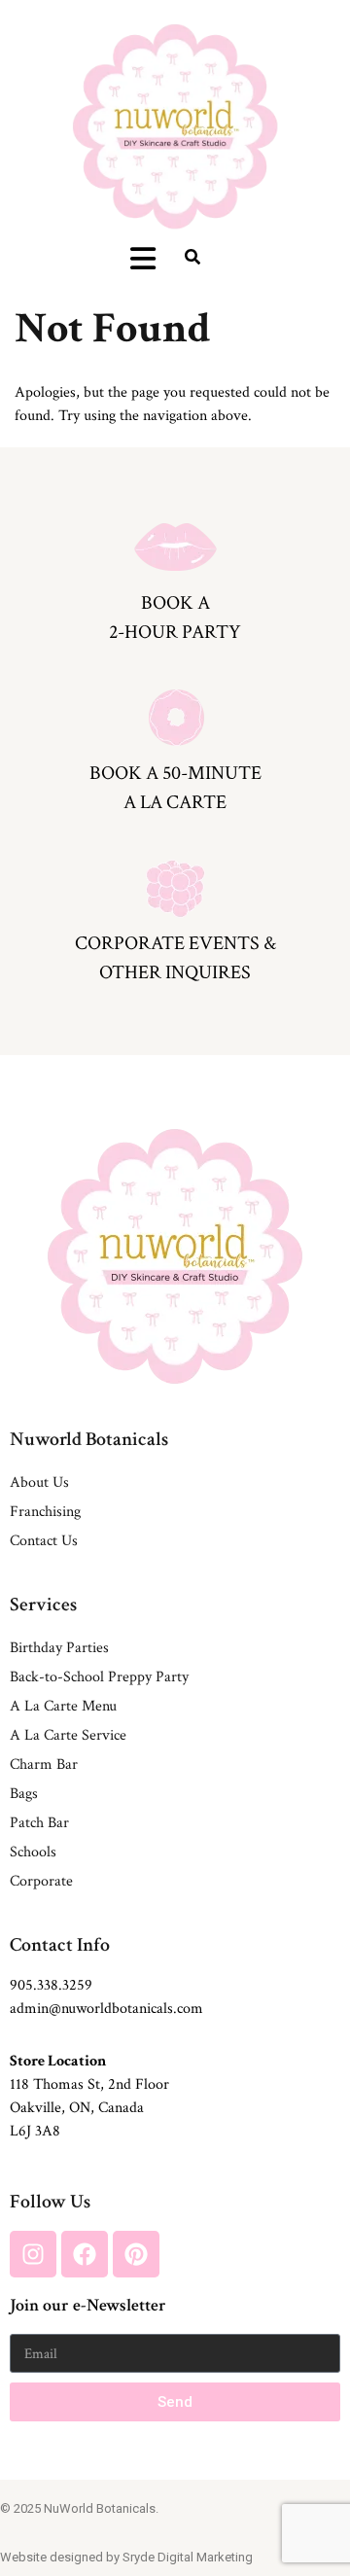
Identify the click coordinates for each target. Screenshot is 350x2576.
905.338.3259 (51, 1985)
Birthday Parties (59, 1648)
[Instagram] (33, 2254)
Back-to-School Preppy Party (99, 1677)
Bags (24, 1794)
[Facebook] (85, 2254)
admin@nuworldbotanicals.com (106, 2009)
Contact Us (44, 1541)
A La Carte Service (68, 1735)
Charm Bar (44, 1764)
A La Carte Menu (63, 1706)
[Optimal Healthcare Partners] (175, 126)
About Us (39, 1482)
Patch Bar (39, 1823)
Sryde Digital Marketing (188, 2557)
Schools (33, 1852)
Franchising (45, 1512)
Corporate (41, 1881)
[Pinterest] (136, 2254)
